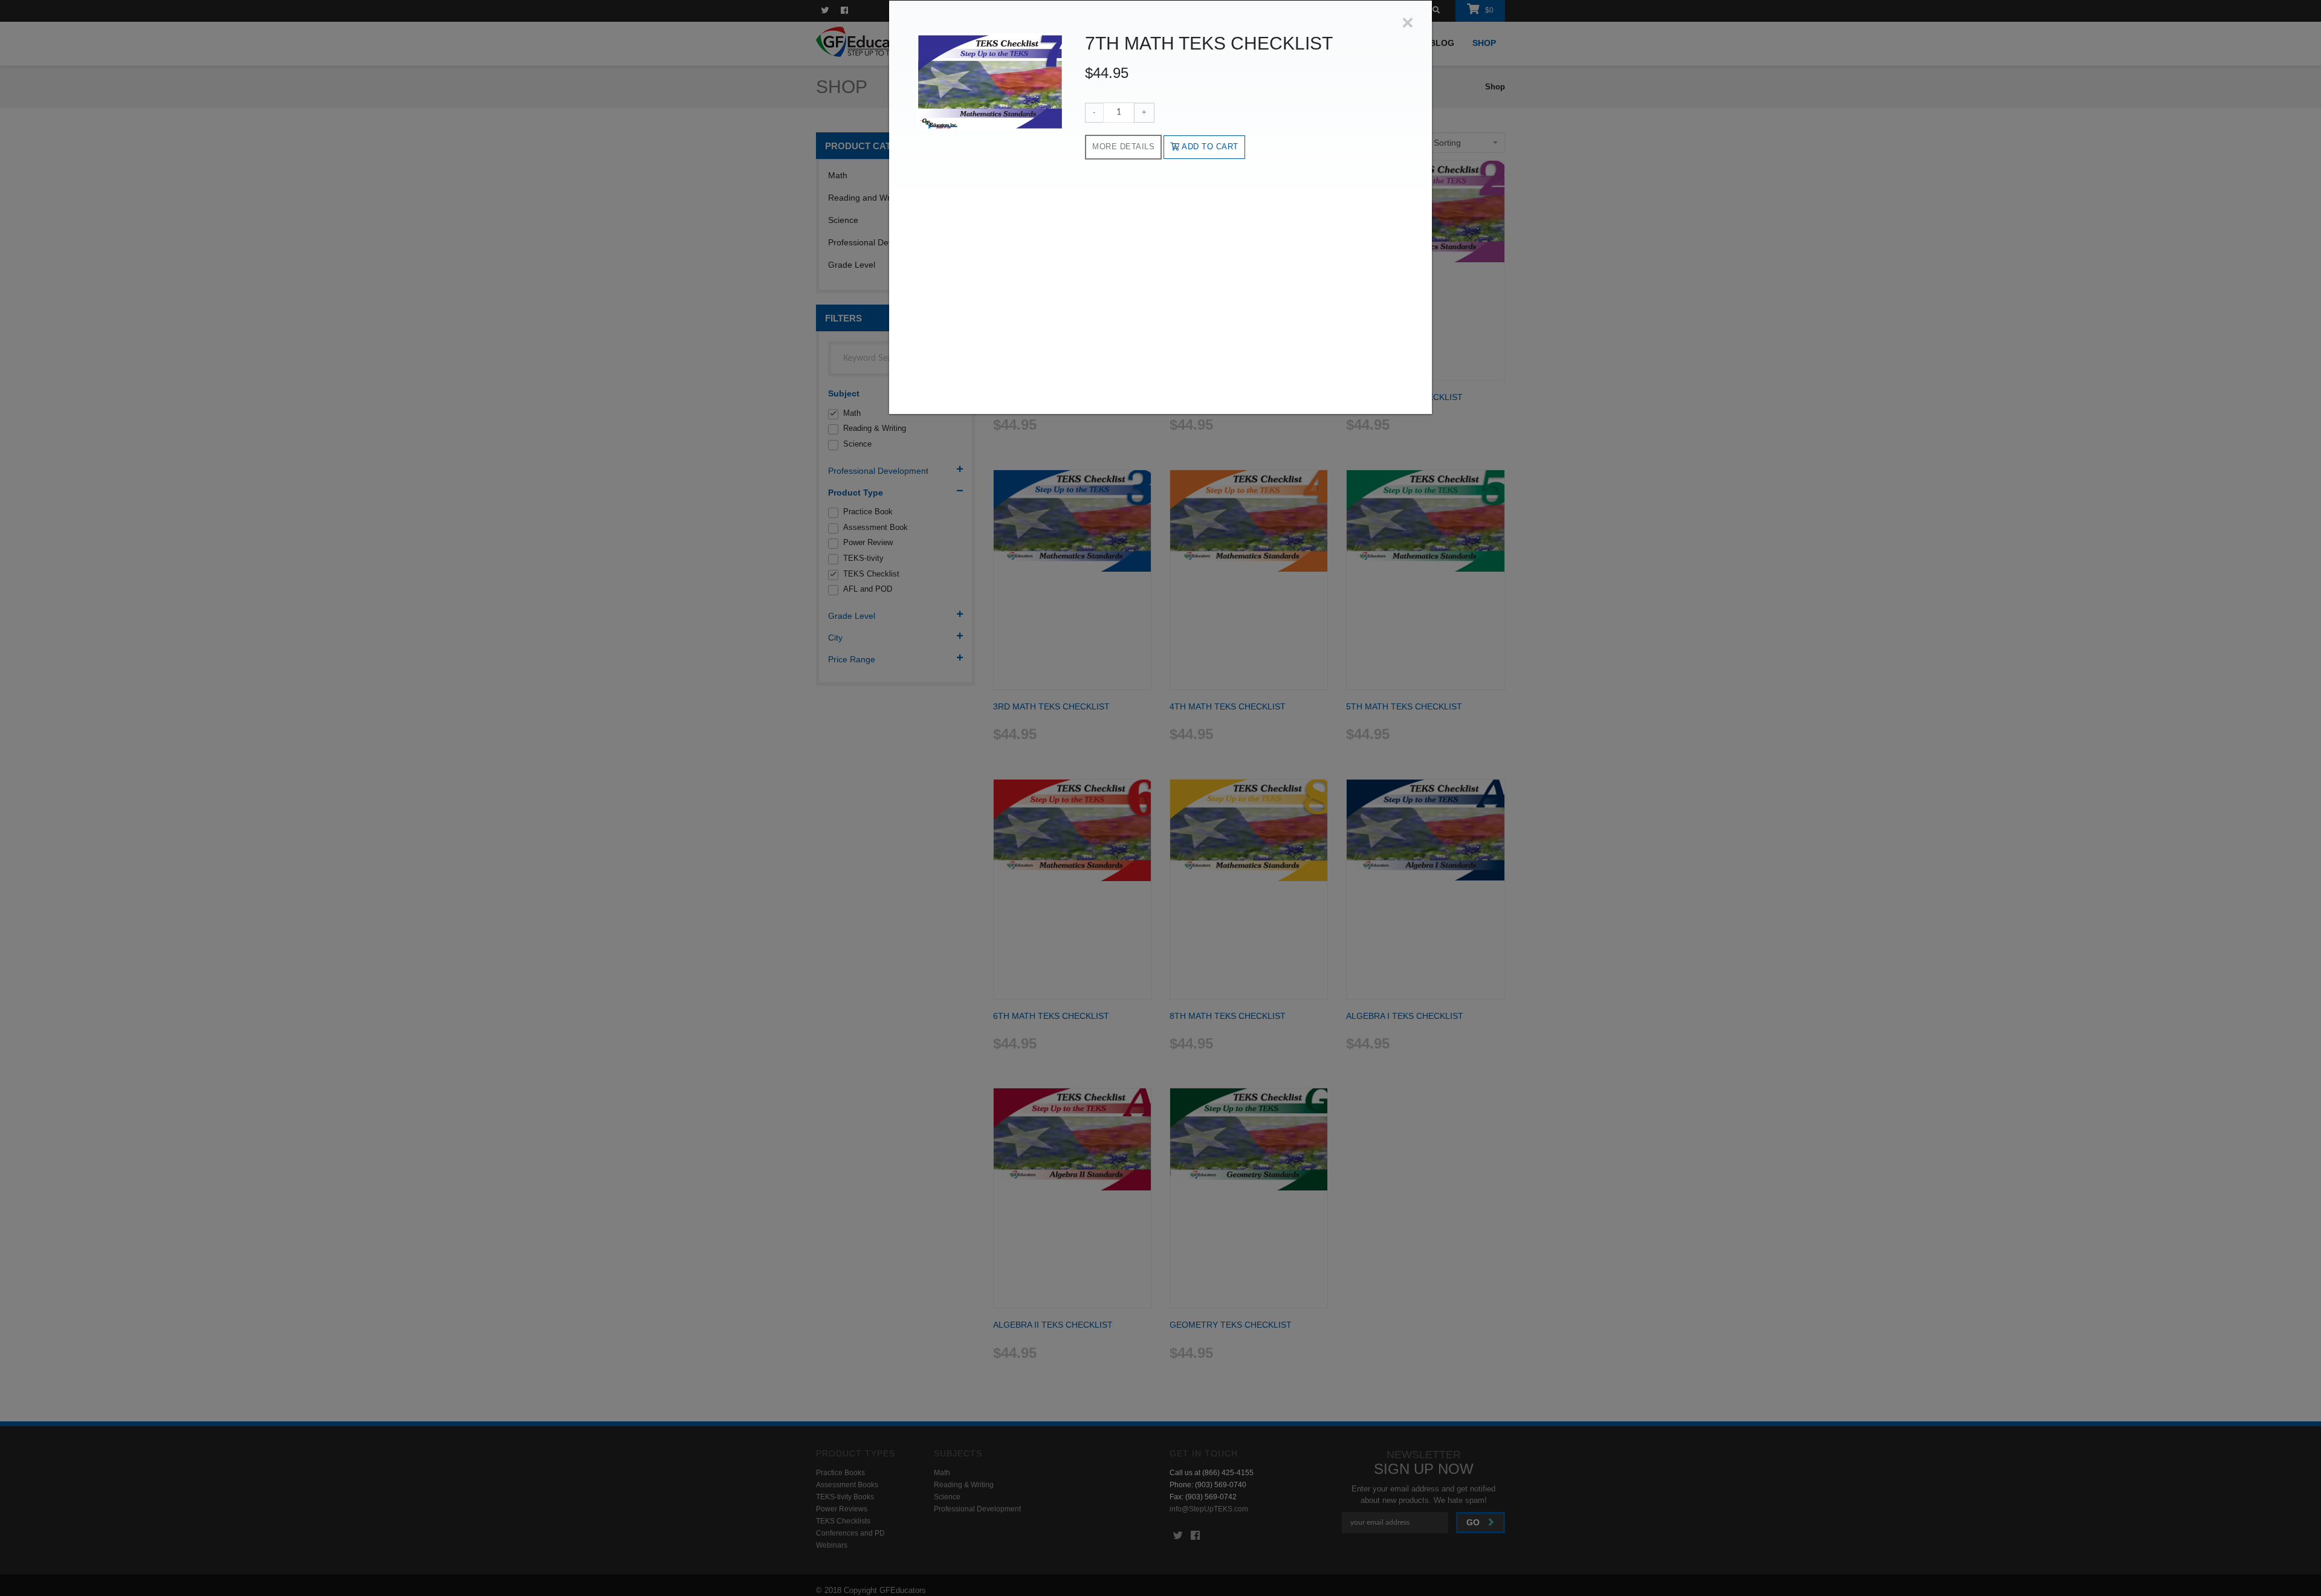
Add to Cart (1209, 147)
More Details (1123, 147)
